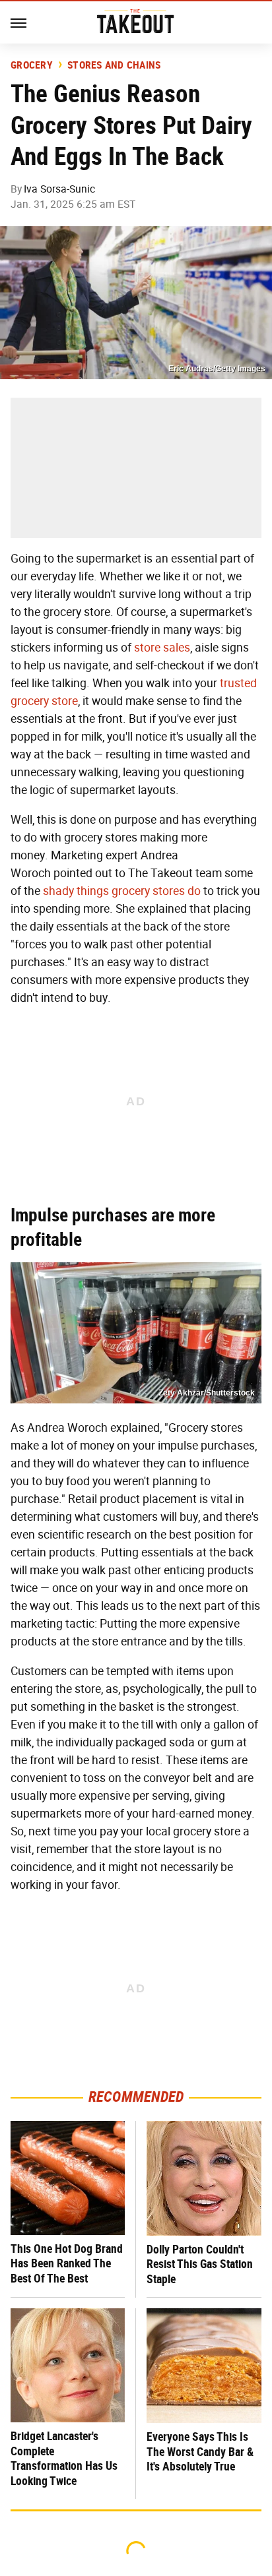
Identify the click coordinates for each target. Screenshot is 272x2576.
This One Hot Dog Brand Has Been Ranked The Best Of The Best (67, 2263)
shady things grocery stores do (122, 891)
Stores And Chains (114, 65)
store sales (162, 648)
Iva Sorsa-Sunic (59, 189)
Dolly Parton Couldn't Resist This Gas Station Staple (200, 2264)
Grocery (32, 65)
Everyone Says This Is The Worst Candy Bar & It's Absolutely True (200, 2451)
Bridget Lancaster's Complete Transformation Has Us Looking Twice (64, 2458)
